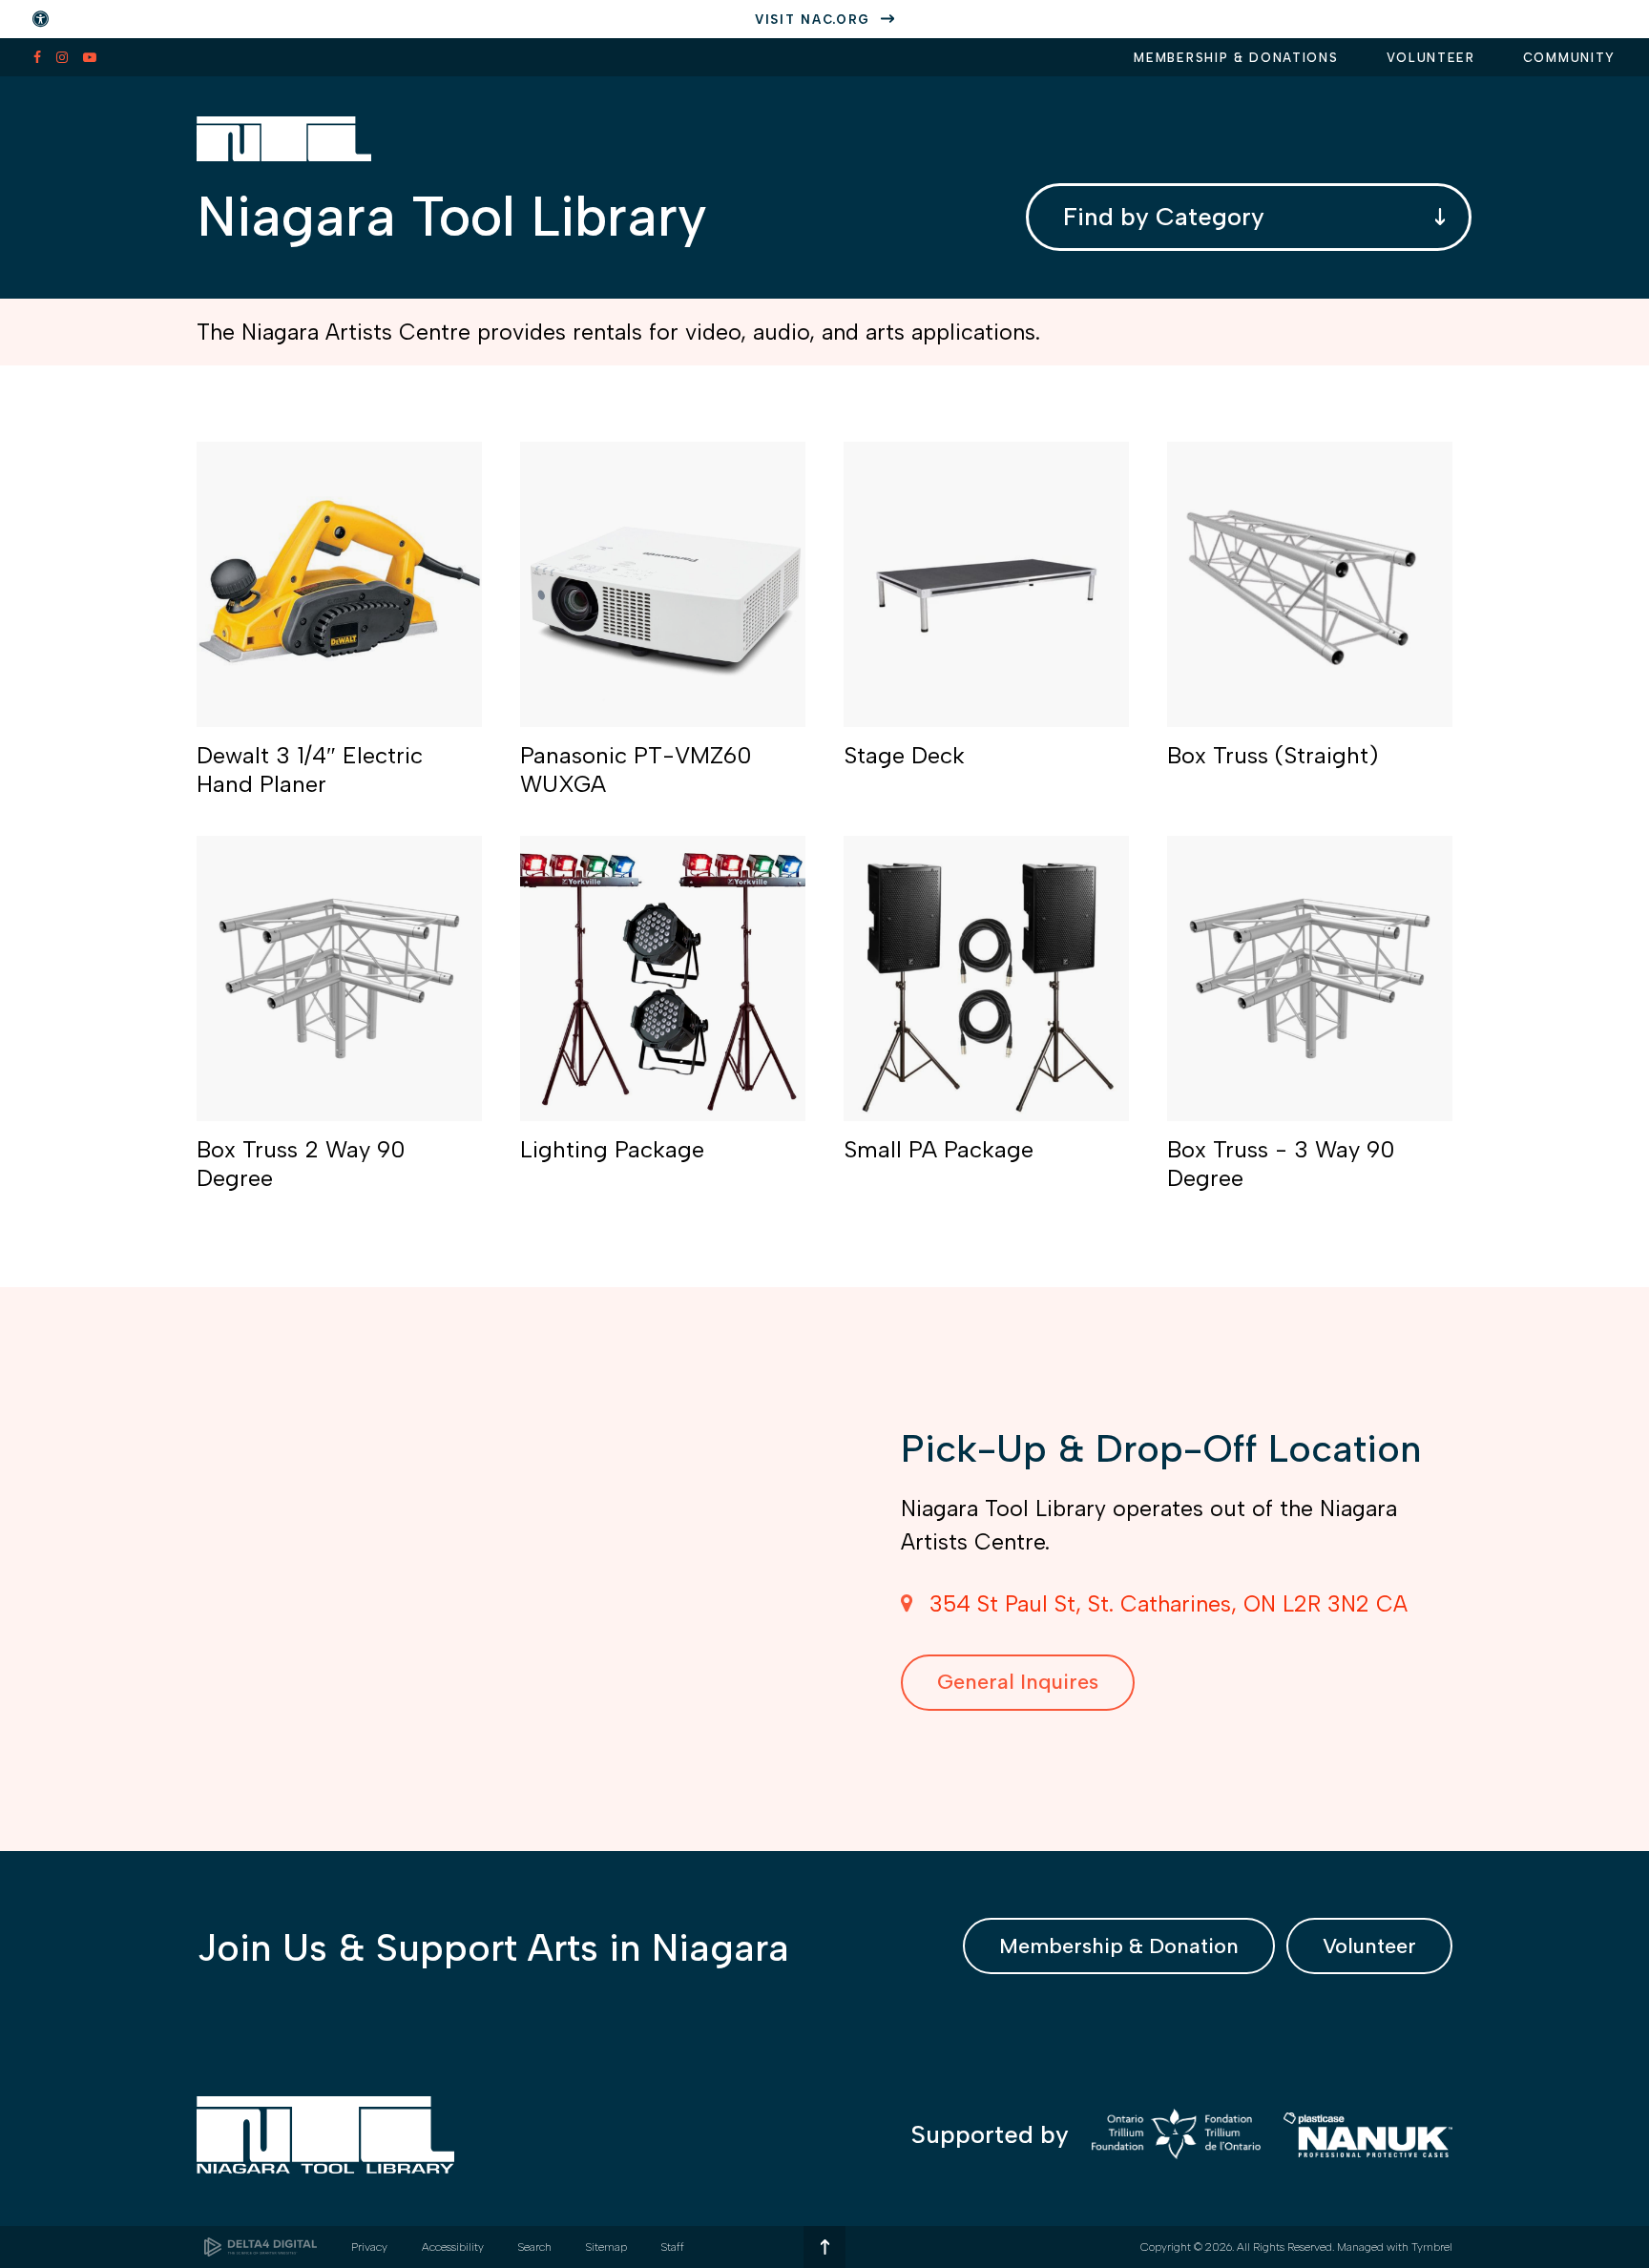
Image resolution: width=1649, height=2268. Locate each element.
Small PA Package (939, 1149)
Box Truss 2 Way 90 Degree (301, 1164)
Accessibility (453, 2247)
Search (535, 2247)
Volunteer (1431, 58)
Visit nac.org (813, 20)
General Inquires (1018, 1682)
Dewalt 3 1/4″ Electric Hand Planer (310, 770)
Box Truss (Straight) (1273, 755)
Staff (673, 2247)
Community (1569, 58)
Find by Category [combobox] (1164, 217)
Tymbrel (1432, 2247)
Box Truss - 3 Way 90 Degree (1281, 1164)
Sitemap (606, 2247)
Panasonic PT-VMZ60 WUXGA (636, 770)
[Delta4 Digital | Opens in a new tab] (261, 2247)
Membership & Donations (1236, 58)
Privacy (369, 2247)
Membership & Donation (1119, 1946)
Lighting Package (612, 1149)
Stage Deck (904, 755)
